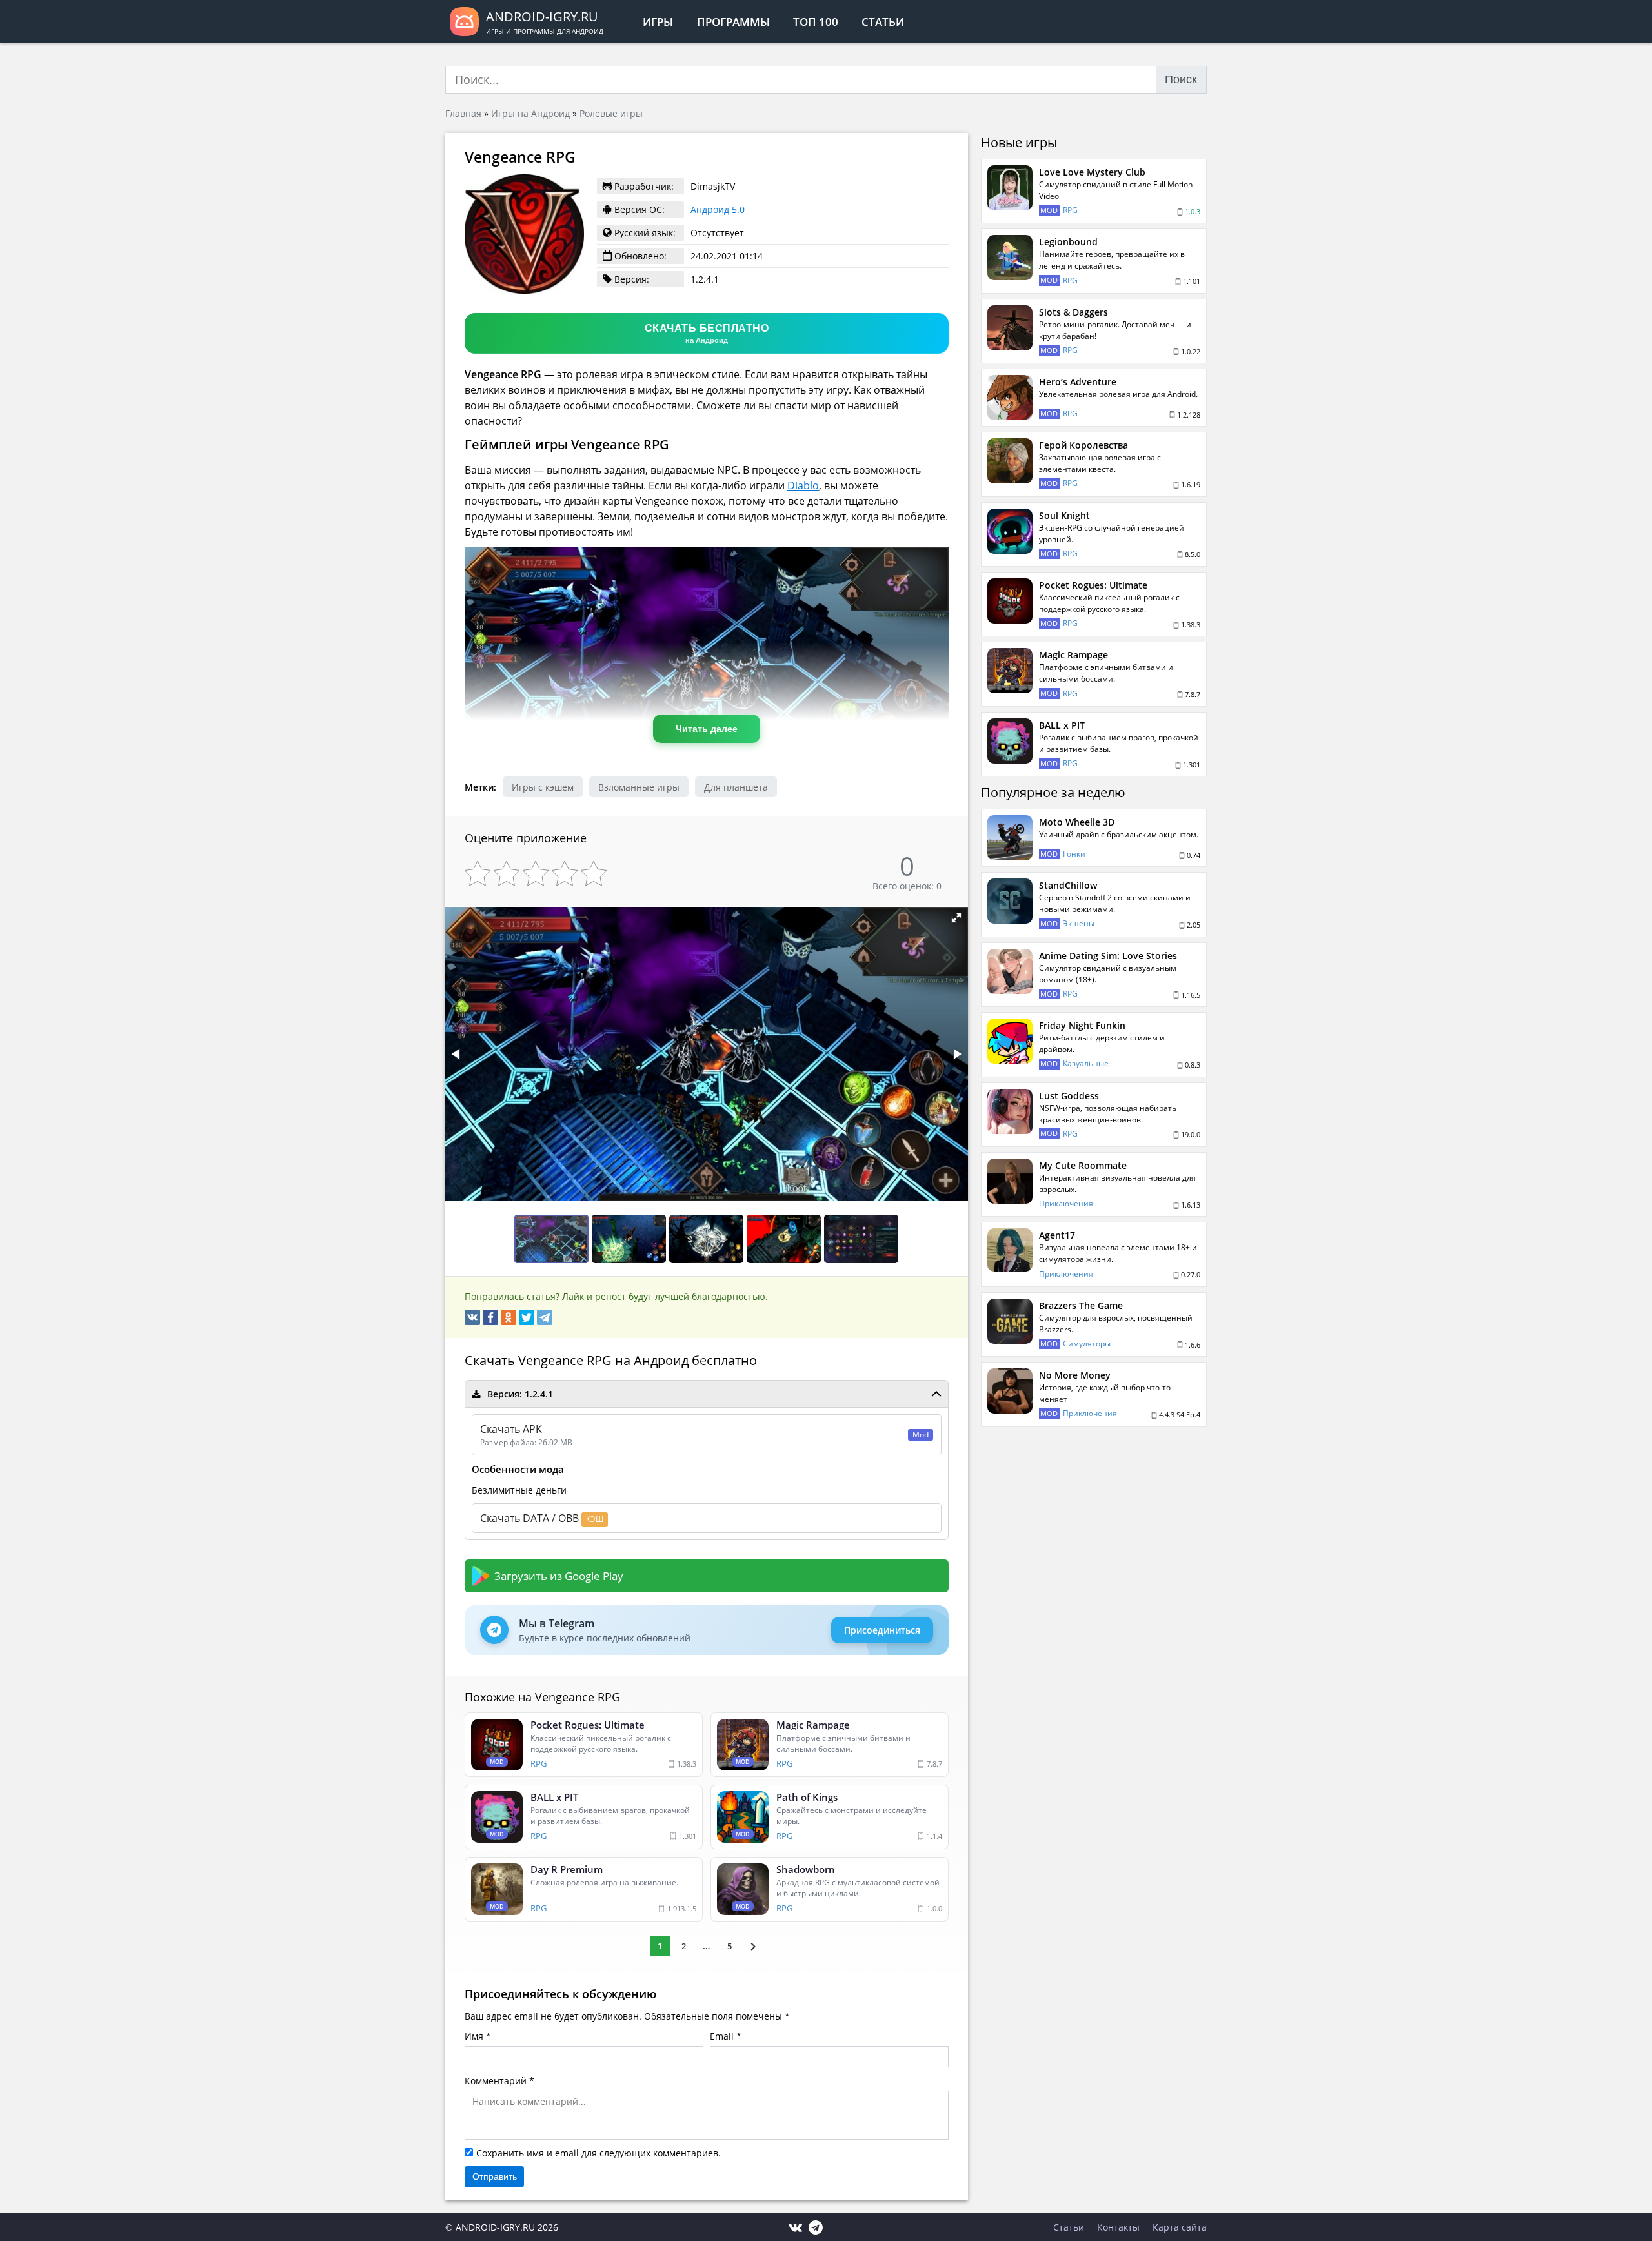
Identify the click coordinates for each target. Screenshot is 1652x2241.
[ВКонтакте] (472, 1317)
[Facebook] (490, 1317)
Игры (658, 22)
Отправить (495, 2176)
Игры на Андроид (530, 113)
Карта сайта (1180, 2227)
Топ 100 (816, 22)
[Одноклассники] (509, 1317)
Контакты (1118, 2227)
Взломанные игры (639, 787)
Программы (733, 22)
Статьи (883, 22)
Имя (474, 2036)
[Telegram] (545, 1317)
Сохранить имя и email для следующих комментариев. (599, 2153)
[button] (956, 918)
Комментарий (496, 2081)
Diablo (803, 485)
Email (722, 2036)
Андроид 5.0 (718, 209)
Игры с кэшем (543, 787)
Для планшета (736, 787)
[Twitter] (527, 1317)
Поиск (1181, 79)
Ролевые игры (611, 113)
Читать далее (707, 729)
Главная (463, 113)
